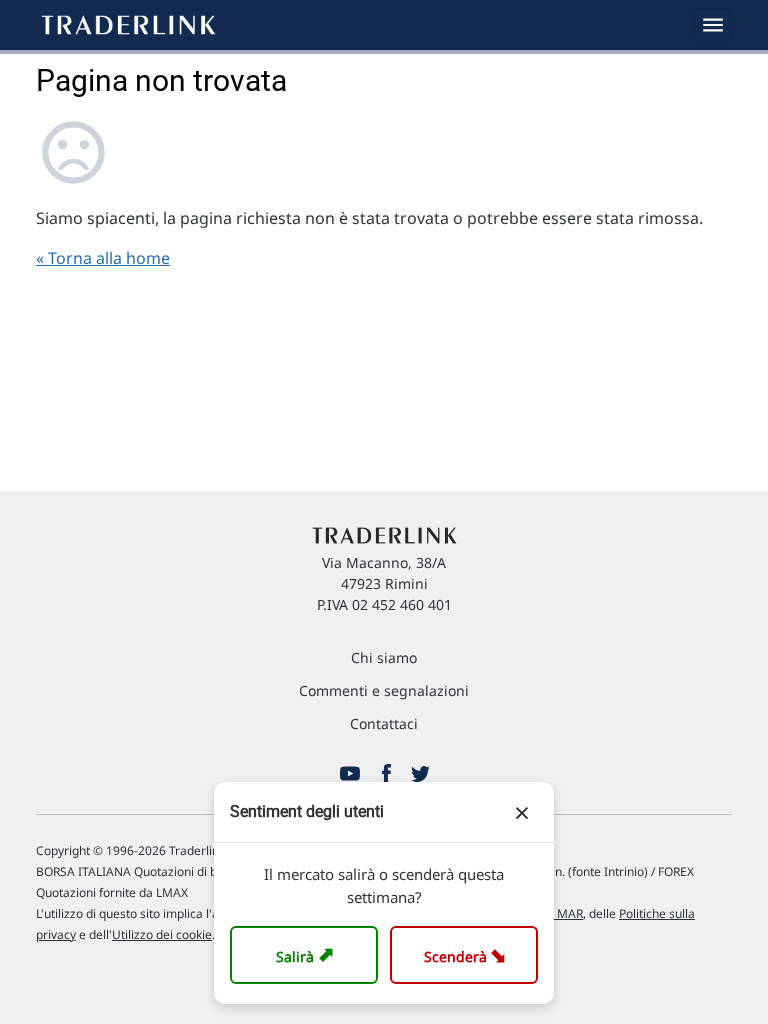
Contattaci (384, 723)
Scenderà (468, 954)
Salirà (307, 954)
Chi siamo (384, 657)
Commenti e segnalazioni (384, 690)
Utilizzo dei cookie (162, 934)
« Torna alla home (103, 258)
